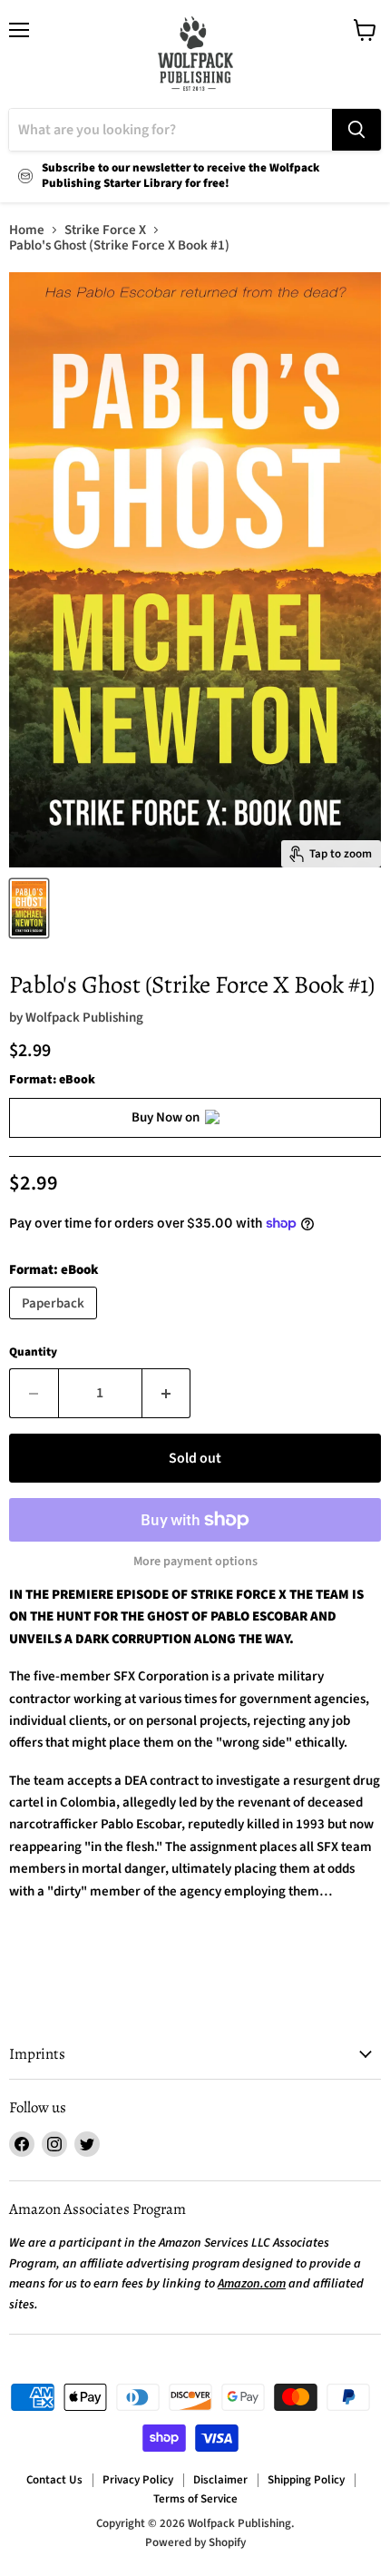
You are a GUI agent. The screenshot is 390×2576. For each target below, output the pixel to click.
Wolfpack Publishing (84, 1018)
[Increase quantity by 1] (167, 1393)
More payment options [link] (195, 1562)
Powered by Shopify (195, 2542)
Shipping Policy (306, 2480)
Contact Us (54, 2480)
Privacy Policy (138, 2480)
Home (27, 230)
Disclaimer (220, 2480)
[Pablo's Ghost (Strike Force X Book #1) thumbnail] (29, 908)
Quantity (33, 1352)
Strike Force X (105, 230)
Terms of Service (195, 2499)
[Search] (356, 130)
